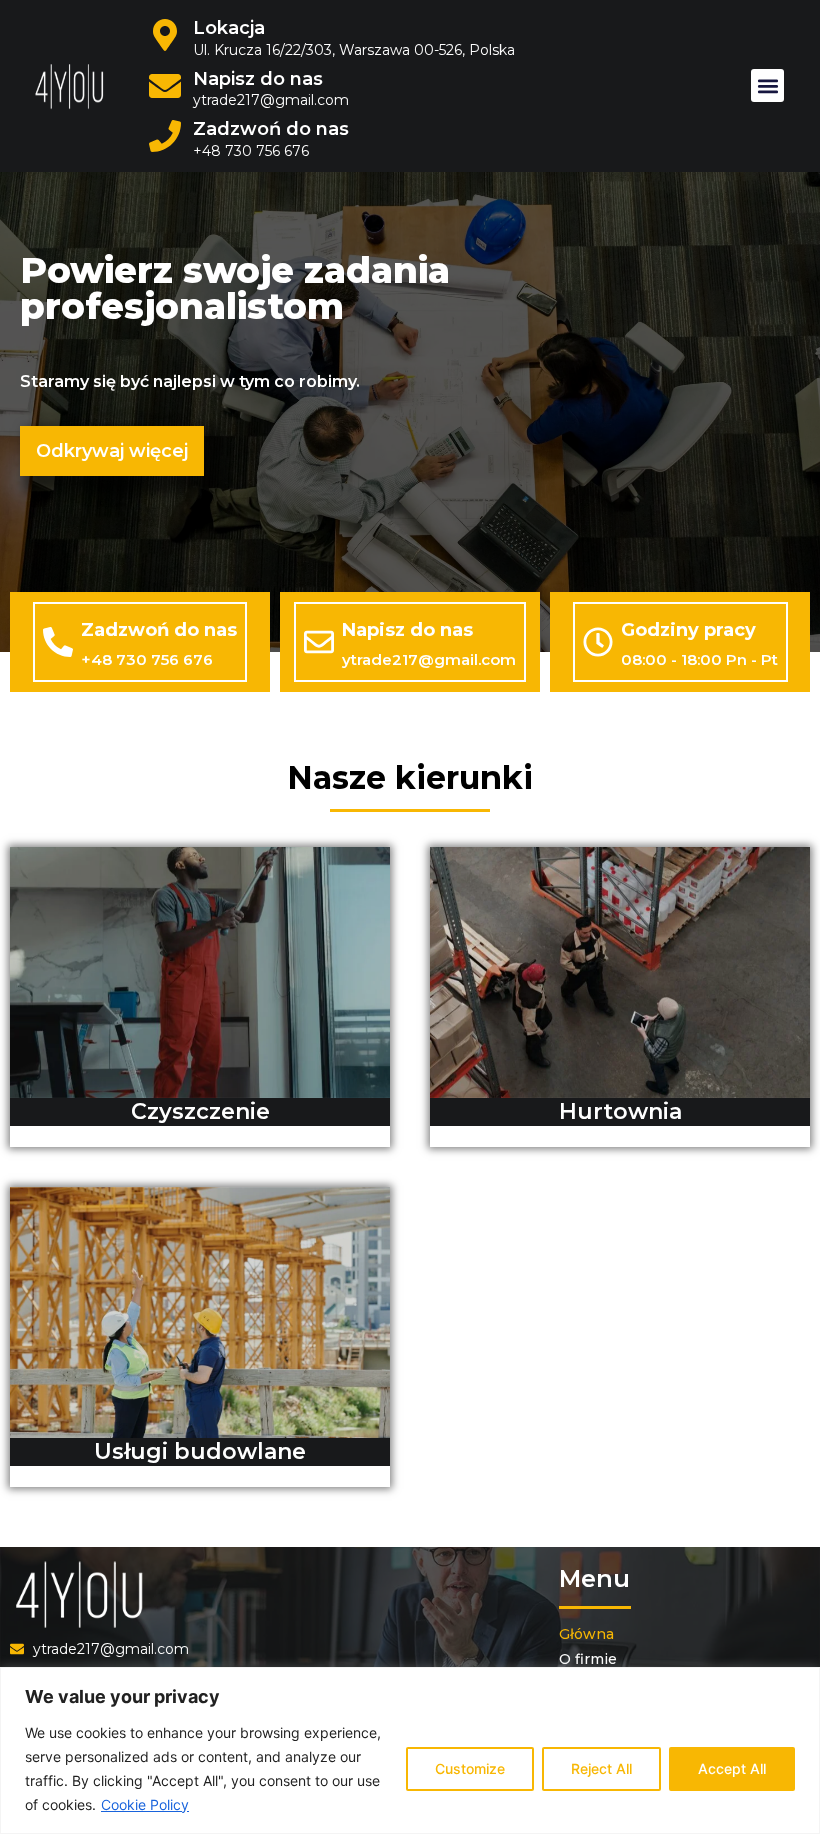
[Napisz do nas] (319, 642)
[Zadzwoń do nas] (58, 642)
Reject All (601, 1768)
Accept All (732, 1768)
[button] (767, 85)
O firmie (588, 1659)
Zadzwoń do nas (271, 129)
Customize (470, 1768)
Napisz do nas (258, 79)
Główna (586, 1634)
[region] (410, 1750)
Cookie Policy (145, 1804)
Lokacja (229, 28)
